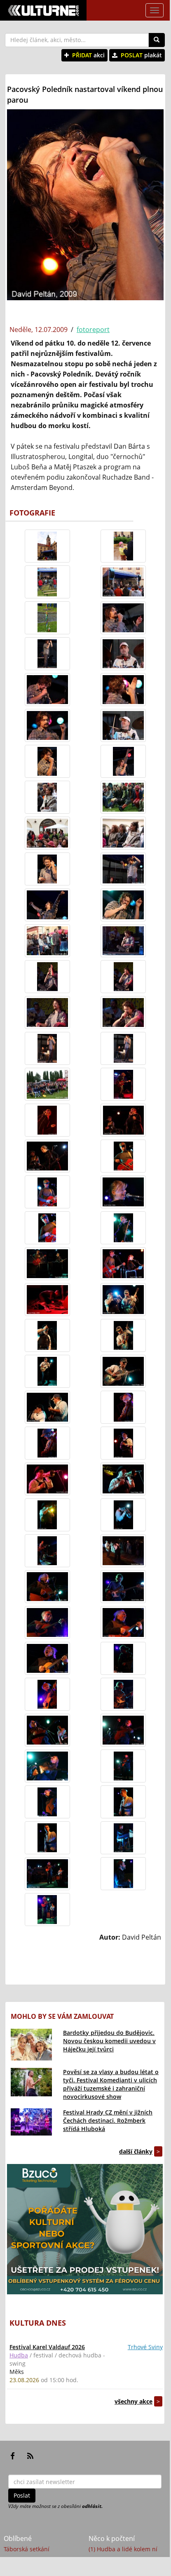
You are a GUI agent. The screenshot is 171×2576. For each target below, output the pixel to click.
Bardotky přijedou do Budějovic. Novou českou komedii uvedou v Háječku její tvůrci (109, 2041)
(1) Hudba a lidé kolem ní (123, 2549)
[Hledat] (157, 40)
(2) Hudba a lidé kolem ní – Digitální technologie (125, 2564)
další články (136, 2151)
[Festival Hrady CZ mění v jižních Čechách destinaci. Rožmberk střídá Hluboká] (31, 2122)
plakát (141, 55)
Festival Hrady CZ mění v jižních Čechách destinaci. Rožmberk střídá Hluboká (108, 2120)
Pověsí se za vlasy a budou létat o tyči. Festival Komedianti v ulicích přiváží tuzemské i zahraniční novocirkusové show (111, 2084)
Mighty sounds (24, 2559)
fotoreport (93, 330)
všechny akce (134, 2401)
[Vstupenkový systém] (85, 2229)
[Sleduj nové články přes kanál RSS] (30, 2456)
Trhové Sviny (145, 2347)
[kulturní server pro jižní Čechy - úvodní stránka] (43, 10)
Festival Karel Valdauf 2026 (47, 2347)
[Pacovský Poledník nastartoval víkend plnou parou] (47, 546)
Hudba (19, 2355)
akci (88, 55)
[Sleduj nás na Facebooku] (13, 2456)
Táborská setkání (27, 2549)
